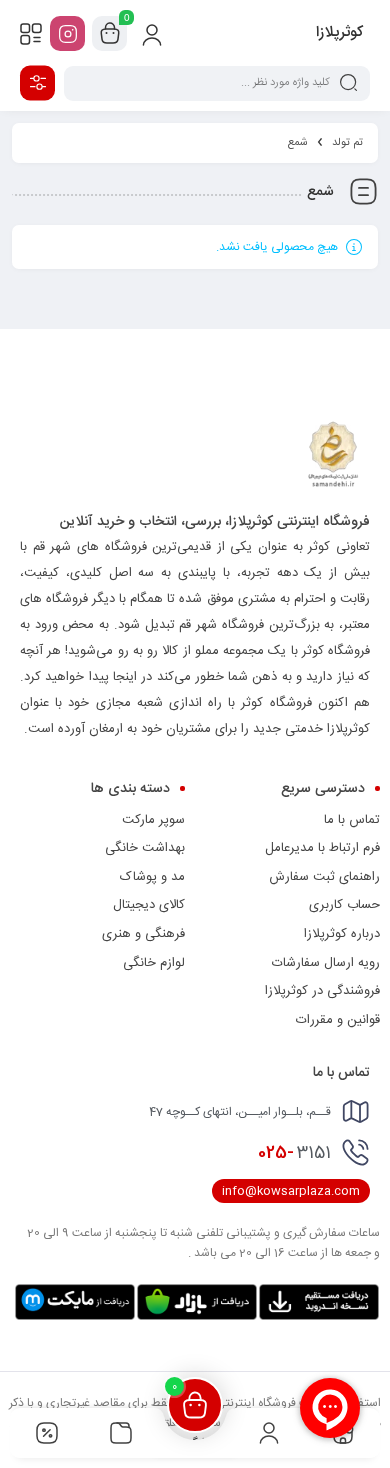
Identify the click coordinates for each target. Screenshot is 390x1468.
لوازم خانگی (154, 963)
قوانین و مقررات (338, 1020)
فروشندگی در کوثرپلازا (322, 991)
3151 (294, 1153)
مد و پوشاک (152, 877)
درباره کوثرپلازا (342, 934)
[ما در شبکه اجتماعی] (67, 33)
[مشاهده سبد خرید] (110, 34)
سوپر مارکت (153, 820)
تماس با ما (352, 820)
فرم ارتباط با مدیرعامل (322, 848)
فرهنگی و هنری (143, 934)
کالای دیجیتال (149, 905)
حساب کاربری (344, 905)
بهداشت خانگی (145, 848)
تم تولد (347, 143)
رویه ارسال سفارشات (326, 963)
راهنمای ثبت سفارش (324, 877)
